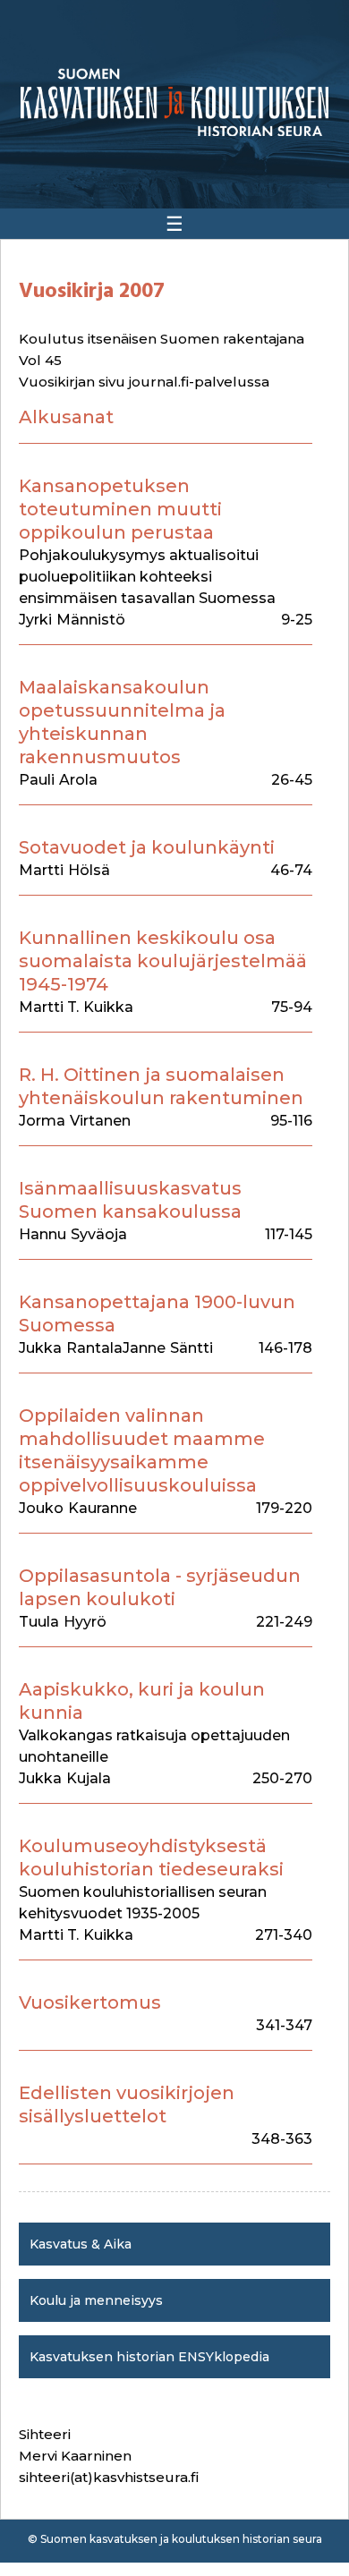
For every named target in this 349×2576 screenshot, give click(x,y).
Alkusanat (66, 417)
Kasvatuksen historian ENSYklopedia (149, 2357)
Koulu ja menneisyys (96, 2300)
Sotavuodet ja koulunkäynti (147, 847)
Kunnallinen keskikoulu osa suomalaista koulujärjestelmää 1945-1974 (163, 961)
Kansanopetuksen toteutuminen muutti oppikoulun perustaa (120, 509)
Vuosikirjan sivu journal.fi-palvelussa (144, 382)
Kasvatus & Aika (81, 2244)
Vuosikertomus (90, 2002)
